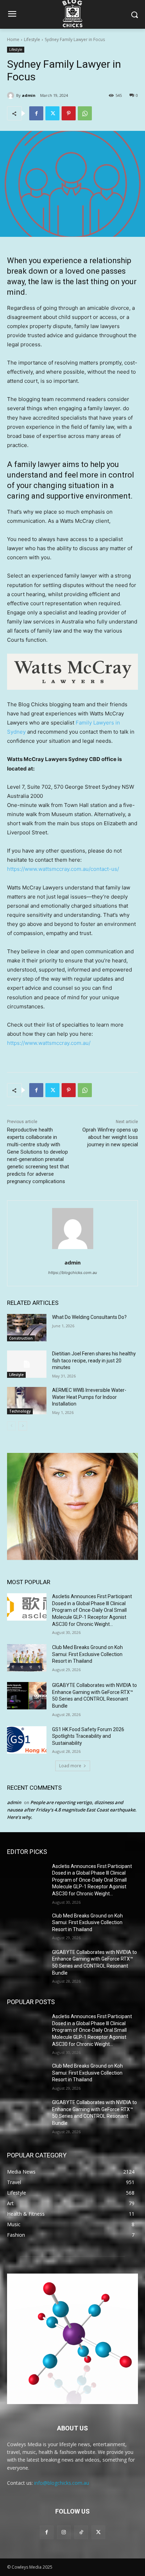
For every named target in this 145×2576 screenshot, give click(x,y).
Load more (70, 1766)
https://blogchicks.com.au (72, 1273)
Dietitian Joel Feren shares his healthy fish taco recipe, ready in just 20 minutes (94, 1360)
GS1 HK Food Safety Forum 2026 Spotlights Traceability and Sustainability (88, 1736)
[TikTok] (81, 2532)
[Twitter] (52, 113)
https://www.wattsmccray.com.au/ (49, 1043)
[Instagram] (64, 2532)
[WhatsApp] (85, 113)
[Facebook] (36, 113)
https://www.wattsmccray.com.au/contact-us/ (63, 869)
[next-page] (23, 1426)
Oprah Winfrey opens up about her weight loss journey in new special (110, 1137)
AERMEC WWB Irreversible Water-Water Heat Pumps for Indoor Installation (89, 1397)
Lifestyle (32, 39)
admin (29, 95)
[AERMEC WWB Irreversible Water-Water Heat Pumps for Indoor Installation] (27, 1401)
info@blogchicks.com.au (62, 2483)
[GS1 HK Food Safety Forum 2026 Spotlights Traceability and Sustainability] (27, 1740)
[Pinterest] (69, 113)
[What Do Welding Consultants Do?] (27, 1328)
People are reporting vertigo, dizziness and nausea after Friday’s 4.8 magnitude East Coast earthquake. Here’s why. (72, 1810)
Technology (20, 1411)
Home (13, 39)
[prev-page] (11, 1426)
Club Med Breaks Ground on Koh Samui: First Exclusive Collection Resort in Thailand (87, 1654)
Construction (21, 1338)
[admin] (12, 95)
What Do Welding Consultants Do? (89, 1317)
